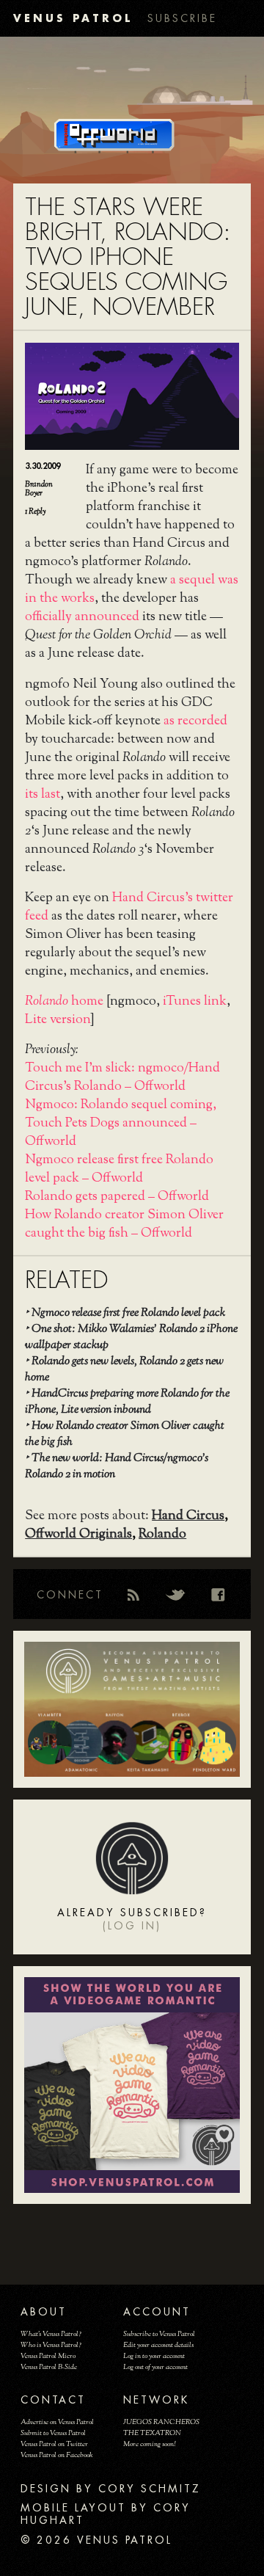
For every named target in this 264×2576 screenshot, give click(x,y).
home (64, 1002)
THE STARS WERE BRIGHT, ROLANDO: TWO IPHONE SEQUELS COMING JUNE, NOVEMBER (128, 257)
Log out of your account (155, 2367)
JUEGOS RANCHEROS (161, 2422)
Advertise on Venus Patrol (57, 2422)
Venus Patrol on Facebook (57, 2455)
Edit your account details (158, 2345)
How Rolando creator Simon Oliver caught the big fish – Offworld (124, 1225)
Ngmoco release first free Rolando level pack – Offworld (119, 1169)
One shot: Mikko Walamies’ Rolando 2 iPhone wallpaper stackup (131, 1338)
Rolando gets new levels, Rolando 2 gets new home (124, 1370)
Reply (35, 512)
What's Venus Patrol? (51, 2334)
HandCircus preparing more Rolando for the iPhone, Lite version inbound (127, 1402)
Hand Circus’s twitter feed (129, 907)
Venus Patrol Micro (48, 2356)
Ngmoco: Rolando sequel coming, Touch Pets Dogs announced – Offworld (121, 1124)
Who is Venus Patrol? (51, 2345)
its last (43, 795)
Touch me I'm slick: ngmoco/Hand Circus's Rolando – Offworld (122, 1078)
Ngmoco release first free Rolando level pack (128, 1313)
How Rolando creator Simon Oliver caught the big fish (125, 1434)
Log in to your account (154, 2356)
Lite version (58, 1020)
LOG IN (132, 1926)
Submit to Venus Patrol (53, 2433)
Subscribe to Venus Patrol (159, 2334)
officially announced (82, 617)
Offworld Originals (78, 1535)
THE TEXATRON (152, 2433)
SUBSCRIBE (182, 18)
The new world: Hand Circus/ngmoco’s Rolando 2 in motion (117, 1467)
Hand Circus (188, 1516)
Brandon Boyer (39, 489)
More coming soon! (149, 2444)
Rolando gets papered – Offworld (117, 1197)
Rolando (162, 1535)
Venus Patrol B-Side (49, 2367)
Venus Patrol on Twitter (54, 2444)
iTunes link (195, 1002)
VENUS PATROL (73, 18)
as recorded (195, 721)
